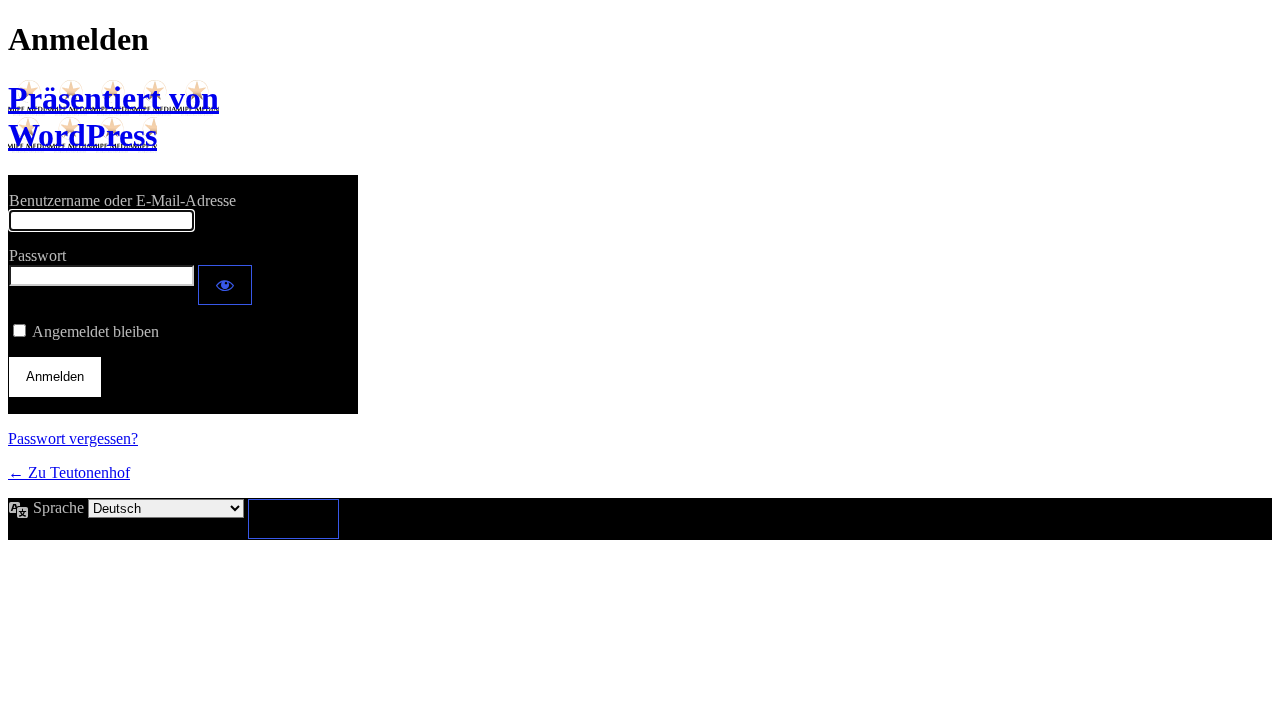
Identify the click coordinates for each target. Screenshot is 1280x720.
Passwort (37, 255)
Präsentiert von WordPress (113, 116)
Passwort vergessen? (73, 438)
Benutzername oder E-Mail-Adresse (122, 200)
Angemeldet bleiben (95, 331)
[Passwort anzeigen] (225, 285)
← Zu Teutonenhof (69, 472)
